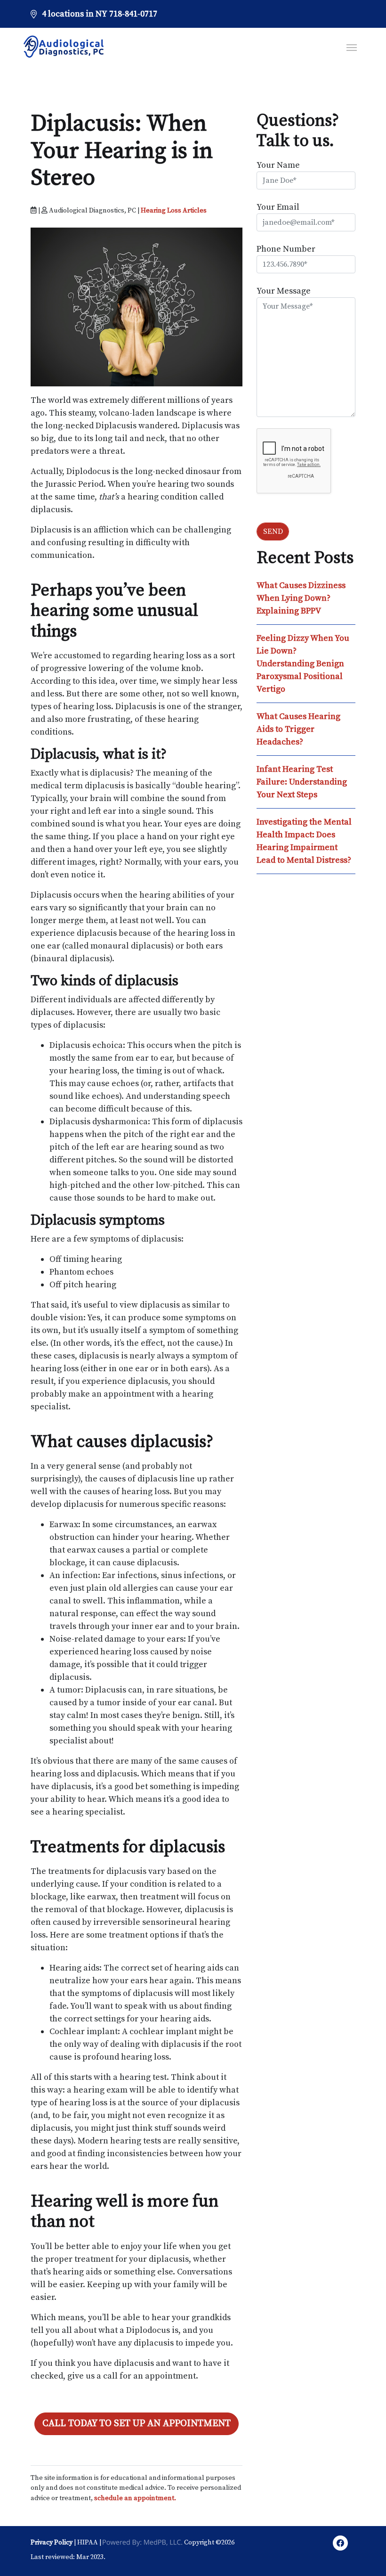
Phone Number (286, 249)
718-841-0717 (133, 14)
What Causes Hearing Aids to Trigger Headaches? (298, 729)
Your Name (278, 165)
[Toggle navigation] (352, 47)
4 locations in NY (75, 14)
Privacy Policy (52, 2543)
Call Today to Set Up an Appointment (137, 2424)
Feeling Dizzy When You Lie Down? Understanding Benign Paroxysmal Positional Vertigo (303, 664)
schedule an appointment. (135, 2498)
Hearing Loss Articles (174, 211)
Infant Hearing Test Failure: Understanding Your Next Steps (302, 782)
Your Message (284, 291)
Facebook (340, 2545)
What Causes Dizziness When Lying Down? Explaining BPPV (301, 598)
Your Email (278, 207)
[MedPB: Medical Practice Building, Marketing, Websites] (143, 2543)
